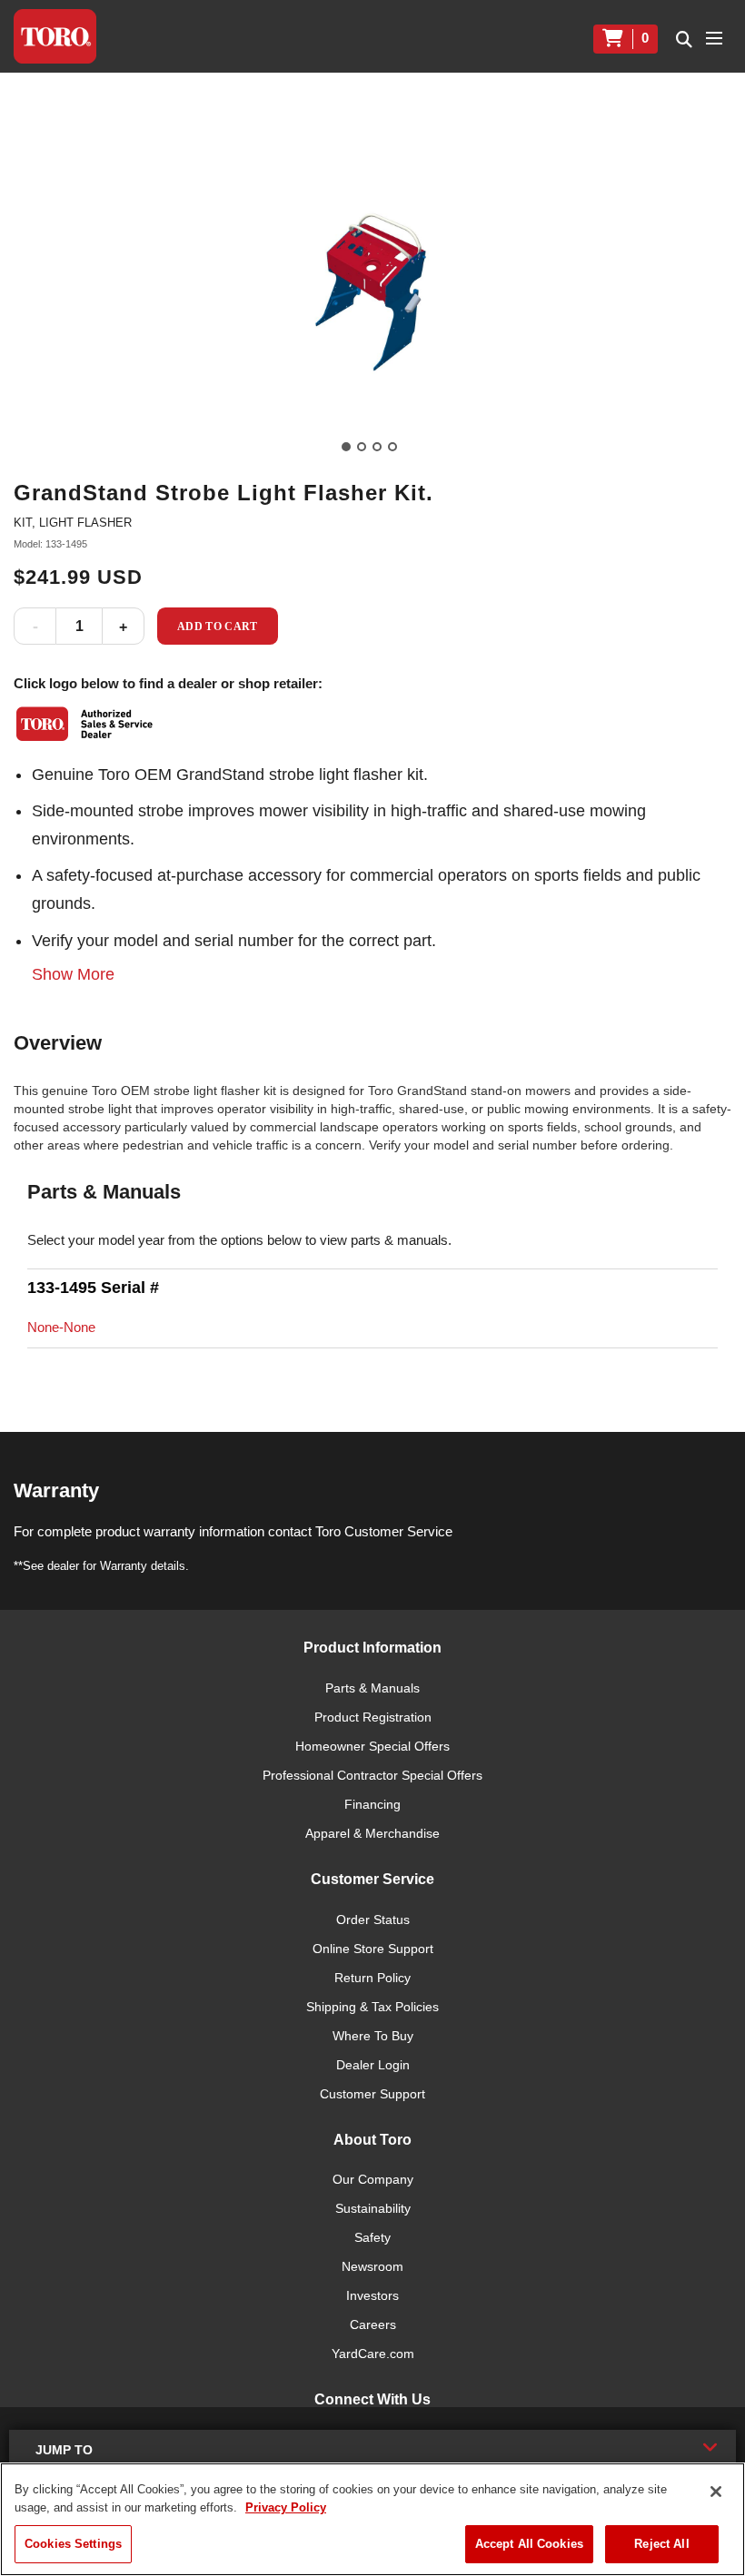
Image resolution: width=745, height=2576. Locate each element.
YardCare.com (373, 2354)
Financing (372, 1804)
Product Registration (373, 1717)
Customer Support (372, 2094)
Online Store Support (373, 1949)
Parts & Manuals (372, 1688)
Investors (372, 2295)
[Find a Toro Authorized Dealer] (85, 724)
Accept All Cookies (529, 2544)
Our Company (373, 2179)
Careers (373, 2324)
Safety (372, 2237)
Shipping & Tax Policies (372, 2007)
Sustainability (373, 2208)
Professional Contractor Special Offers (372, 1775)
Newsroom (372, 2266)
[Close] (716, 2492)
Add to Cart (218, 627)
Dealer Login (373, 2065)
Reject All (661, 2544)
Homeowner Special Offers (372, 1746)
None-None (61, 1327)
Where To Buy (373, 2036)
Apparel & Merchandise (372, 1833)
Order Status (373, 1920)
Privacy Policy (286, 2507)
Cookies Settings (73, 2544)
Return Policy (372, 1978)
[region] (372, 2519)
